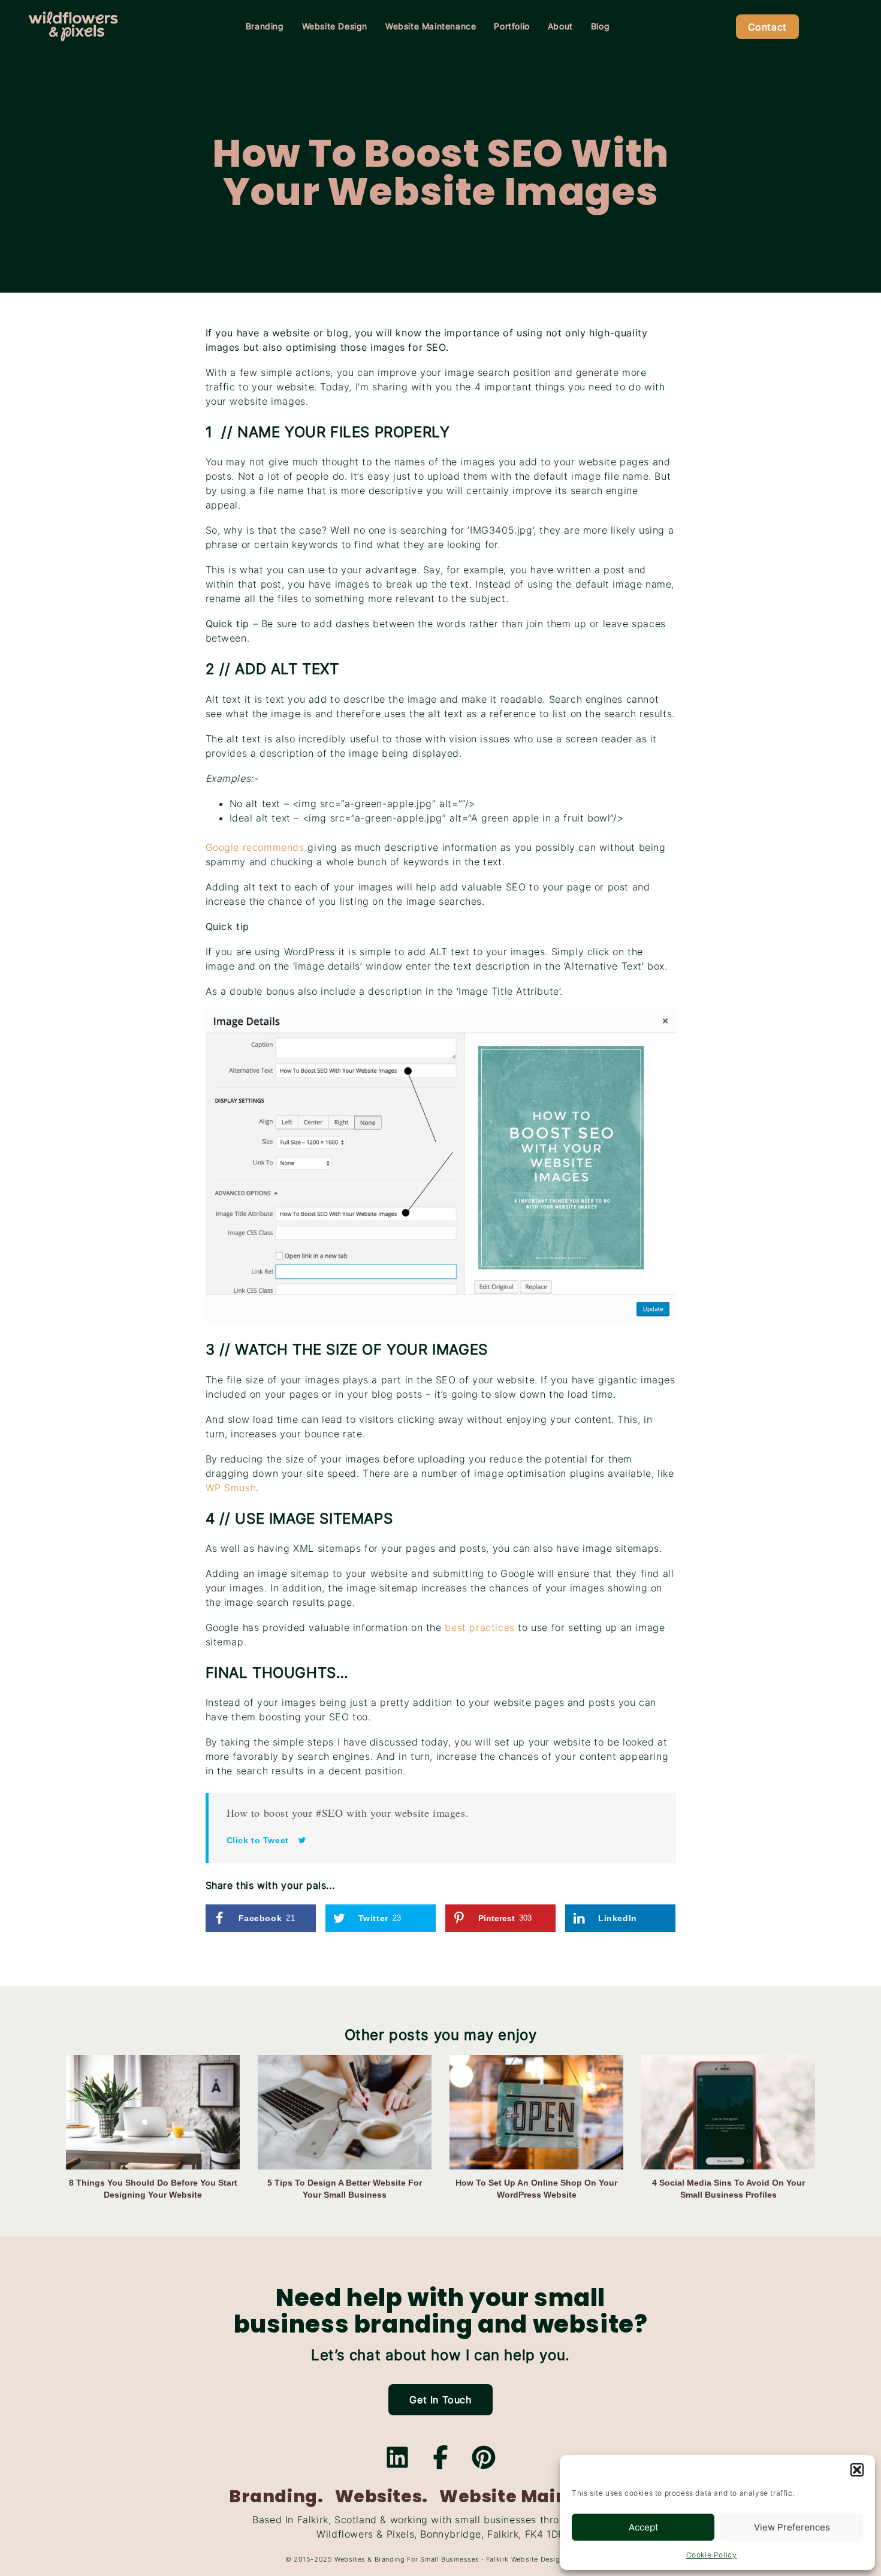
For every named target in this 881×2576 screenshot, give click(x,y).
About (560, 26)
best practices (479, 1627)
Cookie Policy (712, 2555)
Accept (643, 2527)
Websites (350, 2559)
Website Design (335, 26)
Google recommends (255, 847)
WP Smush (231, 1488)
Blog (600, 26)
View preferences (792, 2527)
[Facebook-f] (441, 2457)
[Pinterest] (484, 2457)
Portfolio (512, 26)
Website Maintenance (431, 26)
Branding (265, 26)
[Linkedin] (397, 2457)
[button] (857, 2470)
